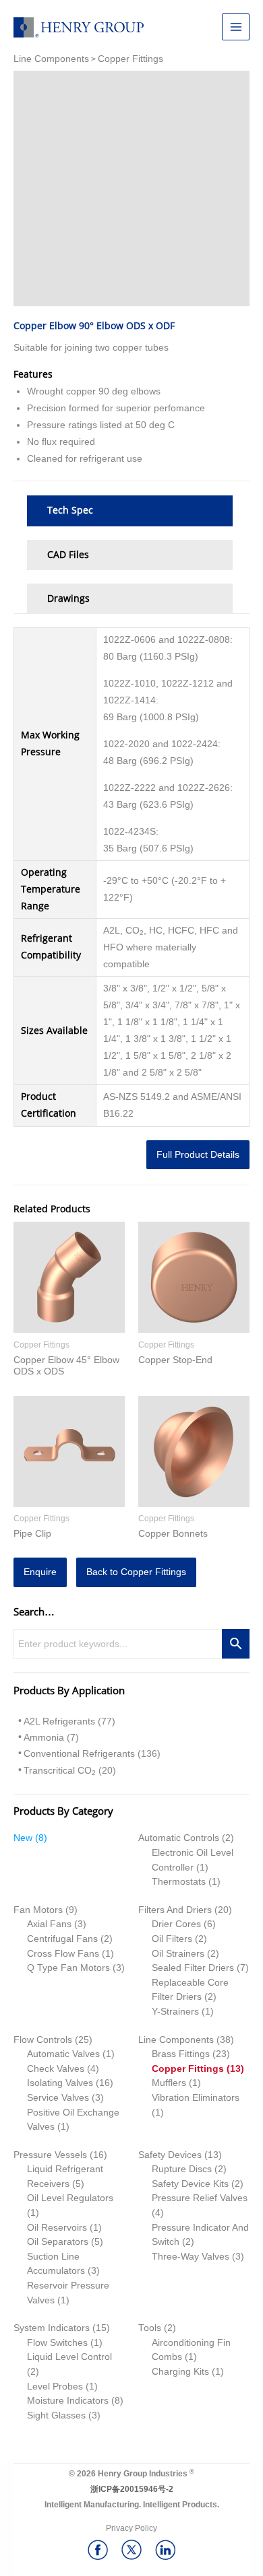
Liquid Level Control (69, 2357)
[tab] (130, 511)
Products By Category (63, 1811)
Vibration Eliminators (196, 2098)
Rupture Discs (182, 2169)
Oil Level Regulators (70, 2198)
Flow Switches (57, 2343)
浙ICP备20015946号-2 (132, 2489)
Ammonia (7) (51, 1738)
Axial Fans (49, 1924)
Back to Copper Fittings (136, 1572)
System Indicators (52, 2328)
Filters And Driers (175, 1910)
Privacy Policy (131, 2528)
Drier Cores (176, 1924)
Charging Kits (180, 2372)
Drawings (68, 598)
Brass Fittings (181, 2054)
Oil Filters (172, 1939)
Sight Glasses (56, 2415)
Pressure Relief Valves (200, 2198)
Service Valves (58, 2098)
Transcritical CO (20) (70, 1771)
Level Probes (55, 2387)
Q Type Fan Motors (68, 1968)
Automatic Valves (63, 2054)
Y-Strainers (175, 2012)
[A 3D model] (131, 188)
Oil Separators (58, 2242)
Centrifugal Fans (62, 1939)
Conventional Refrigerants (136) (92, 1754)
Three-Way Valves (191, 2257)
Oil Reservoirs (57, 2228)
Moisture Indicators (68, 2401)
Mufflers (169, 2083)
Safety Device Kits (190, 2184)
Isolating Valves (60, 2083)
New (23, 1838)
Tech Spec (70, 510)
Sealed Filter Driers (193, 1968)
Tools (150, 2328)
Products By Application (69, 1690)
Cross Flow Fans (63, 1954)
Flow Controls (43, 2040)
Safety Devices (170, 2155)
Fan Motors (38, 1910)
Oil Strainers (178, 1954)
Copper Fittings (188, 2069)
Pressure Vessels (50, 2155)
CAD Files (68, 555)
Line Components (176, 2040)
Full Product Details (198, 1155)
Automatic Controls (179, 1838)
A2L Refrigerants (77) (69, 1721)
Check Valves (56, 2069)
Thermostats (179, 1882)
